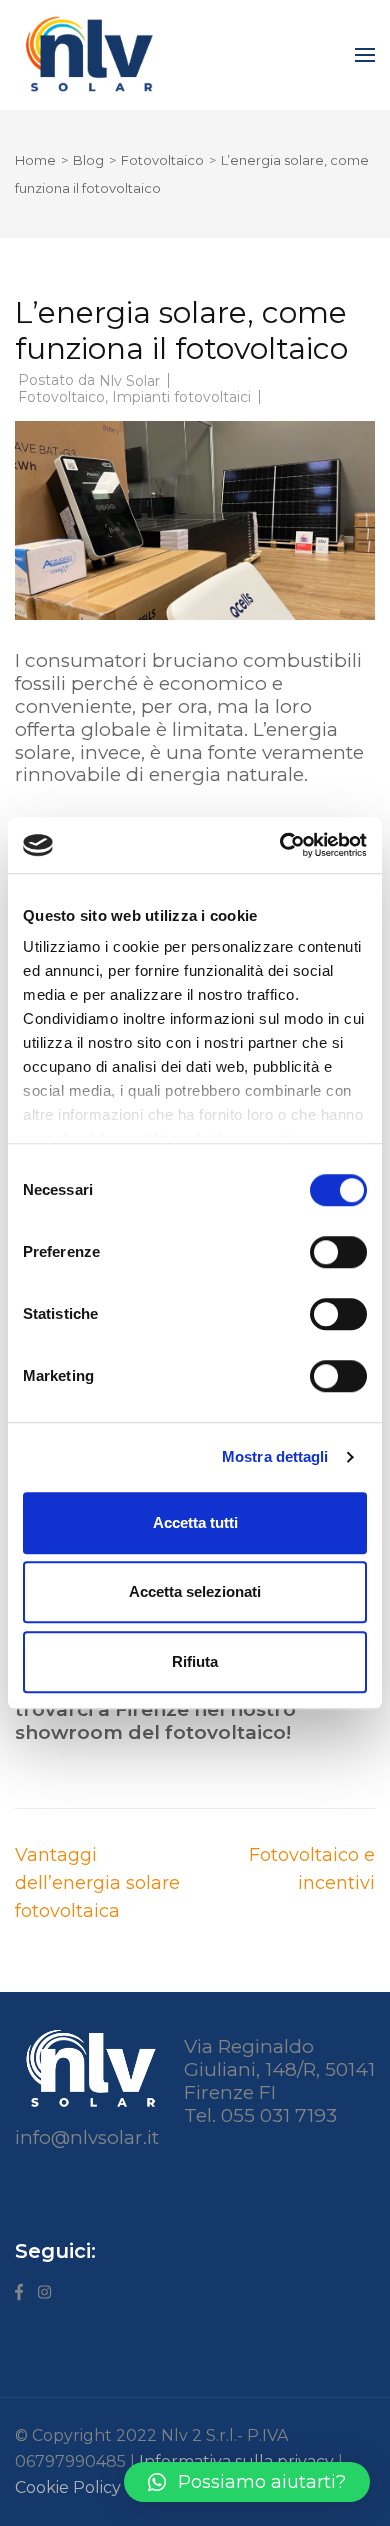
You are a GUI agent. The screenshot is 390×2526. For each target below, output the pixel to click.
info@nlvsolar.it (87, 2137)
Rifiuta (195, 1661)
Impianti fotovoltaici (181, 397)
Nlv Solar (129, 381)
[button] (247, 2482)
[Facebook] (19, 2299)
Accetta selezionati (195, 1591)
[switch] (338, 1252)
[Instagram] (44, 2299)
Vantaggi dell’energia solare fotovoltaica (97, 1883)
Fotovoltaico (61, 397)
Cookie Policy (68, 2487)
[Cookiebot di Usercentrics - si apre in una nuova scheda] (280, 845)
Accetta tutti (195, 1522)
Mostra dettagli (275, 1456)
